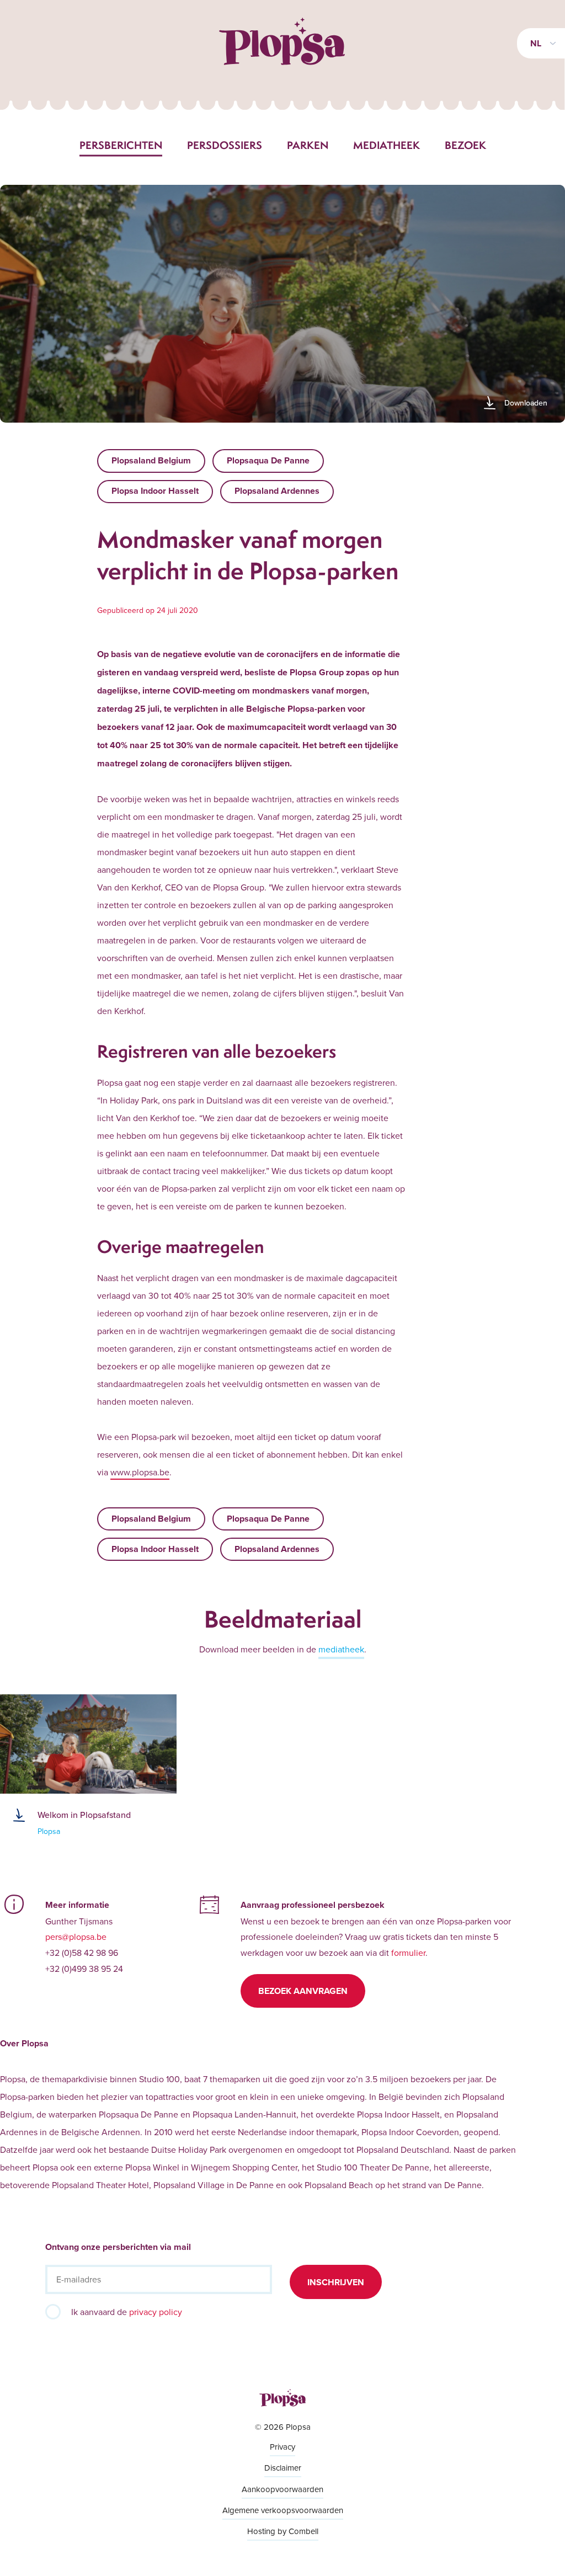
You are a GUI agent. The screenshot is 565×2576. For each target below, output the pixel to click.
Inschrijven (336, 2282)
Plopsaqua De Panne (268, 460)
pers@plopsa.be (76, 1937)
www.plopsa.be (140, 1472)
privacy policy (156, 2312)
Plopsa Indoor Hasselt (155, 491)
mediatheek (341, 1649)
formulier (408, 1953)
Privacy (282, 2447)
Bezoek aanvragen (303, 1991)
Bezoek (465, 145)
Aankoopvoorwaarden (282, 2489)
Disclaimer (283, 2468)
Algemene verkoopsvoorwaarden (283, 2510)
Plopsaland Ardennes (277, 491)
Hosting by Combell (283, 2531)
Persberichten (121, 145)
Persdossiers (225, 145)
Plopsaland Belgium (151, 460)
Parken (308, 145)
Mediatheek (387, 145)
